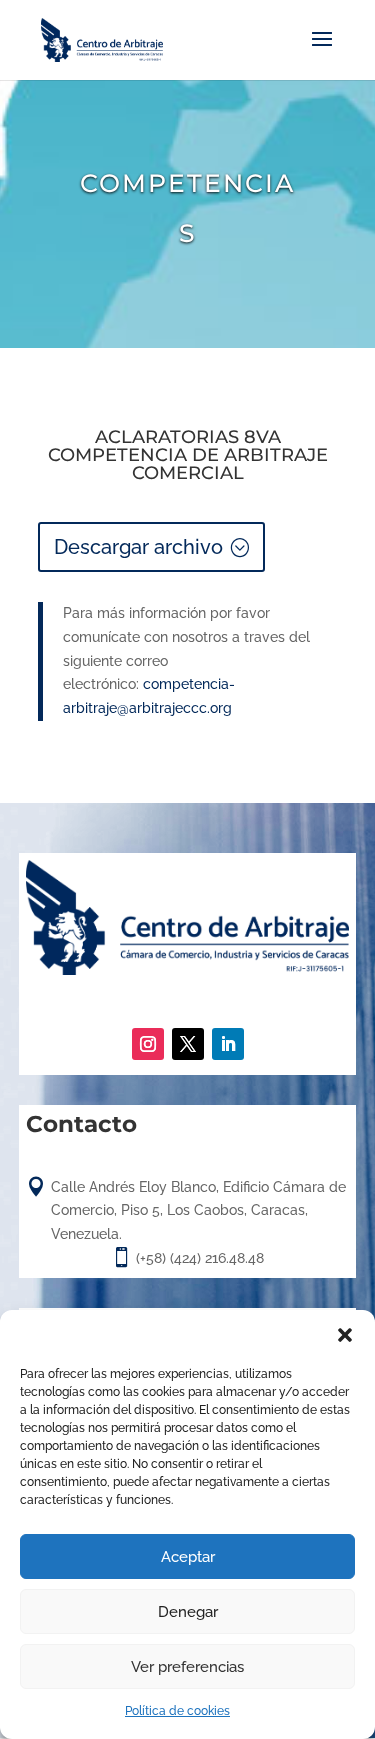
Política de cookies (177, 1711)
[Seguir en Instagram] (148, 1044)
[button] (345, 1335)
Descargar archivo (138, 547)
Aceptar (188, 1557)
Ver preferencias (187, 1667)
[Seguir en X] (188, 1044)
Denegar (188, 1612)
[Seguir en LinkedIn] (228, 1044)
